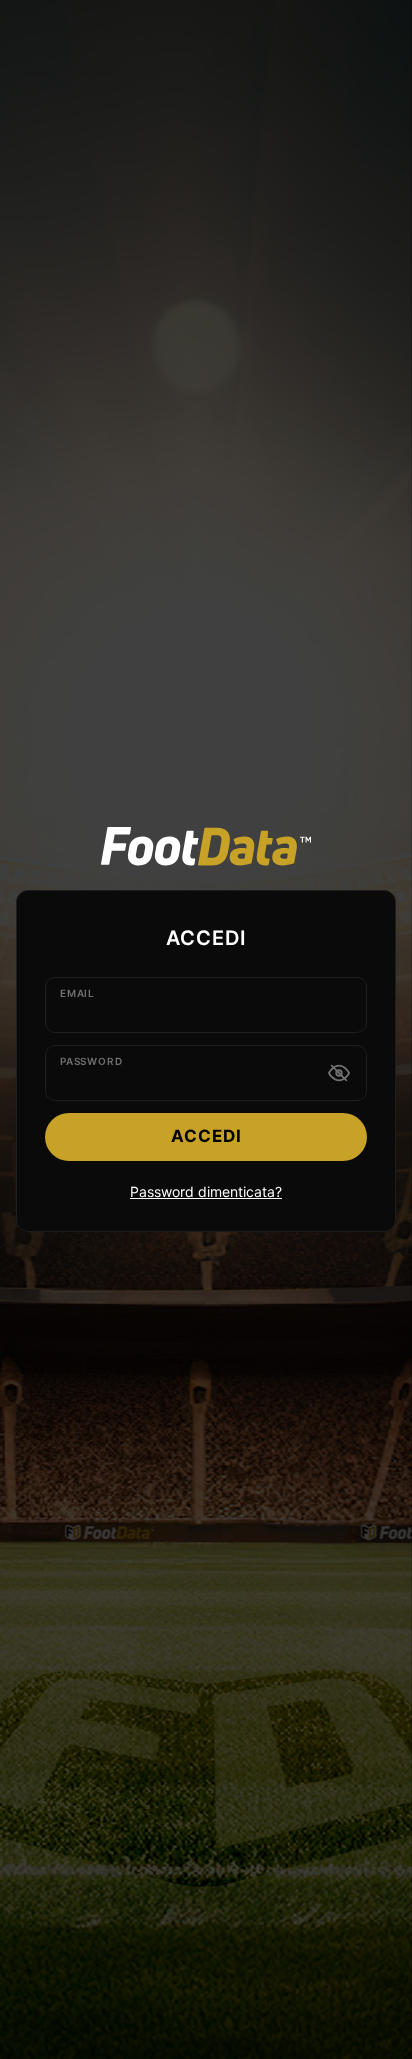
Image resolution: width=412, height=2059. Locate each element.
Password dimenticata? (206, 1191)
